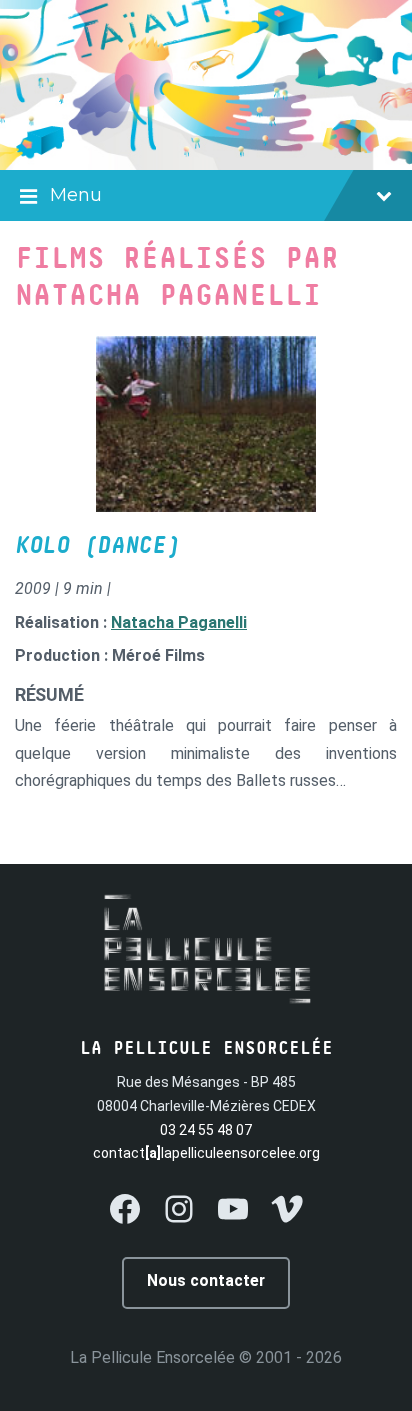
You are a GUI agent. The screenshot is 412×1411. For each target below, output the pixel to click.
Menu (76, 195)
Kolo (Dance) (97, 546)
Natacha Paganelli (179, 622)
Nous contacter (206, 1280)
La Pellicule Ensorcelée (152, 1357)
